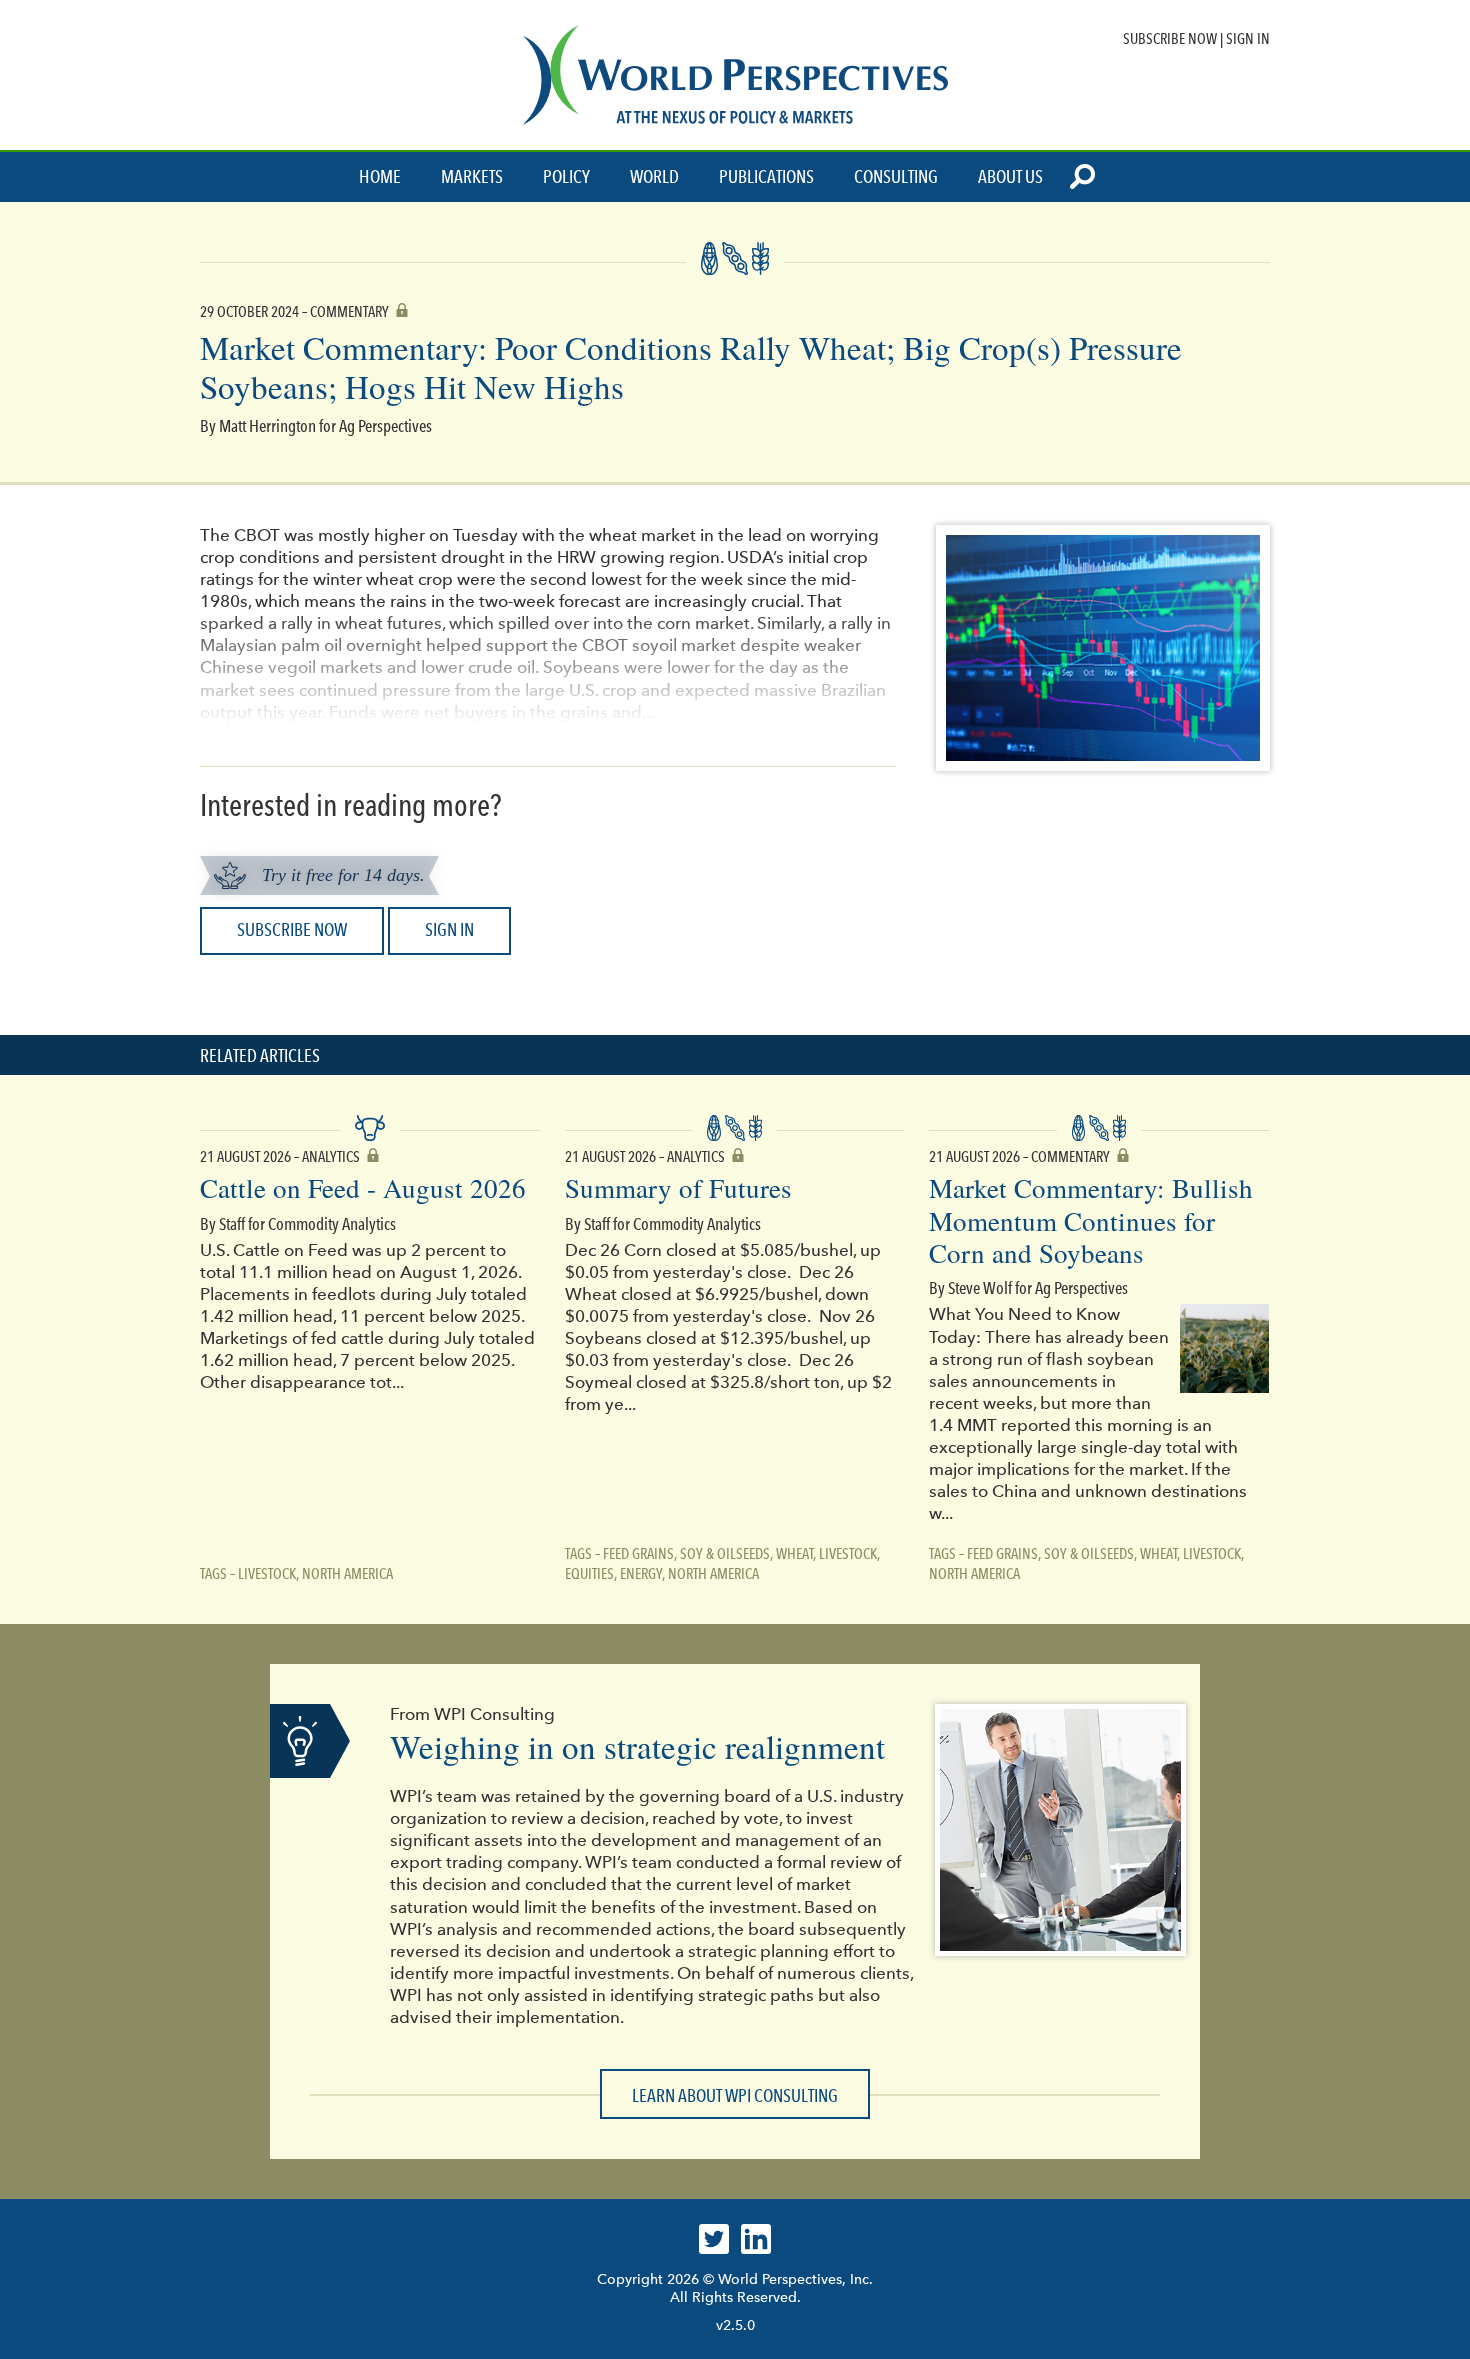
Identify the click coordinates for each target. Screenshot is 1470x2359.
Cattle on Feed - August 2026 (363, 1188)
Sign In (1248, 39)
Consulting (896, 177)
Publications (766, 177)
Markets (472, 177)
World (654, 177)
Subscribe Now (1170, 39)
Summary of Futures (678, 1188)
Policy (566, 177)
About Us (1010, 177)
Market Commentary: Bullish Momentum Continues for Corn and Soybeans (1091, 1220)
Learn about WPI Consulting (735, 2096)
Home (380, 177)
